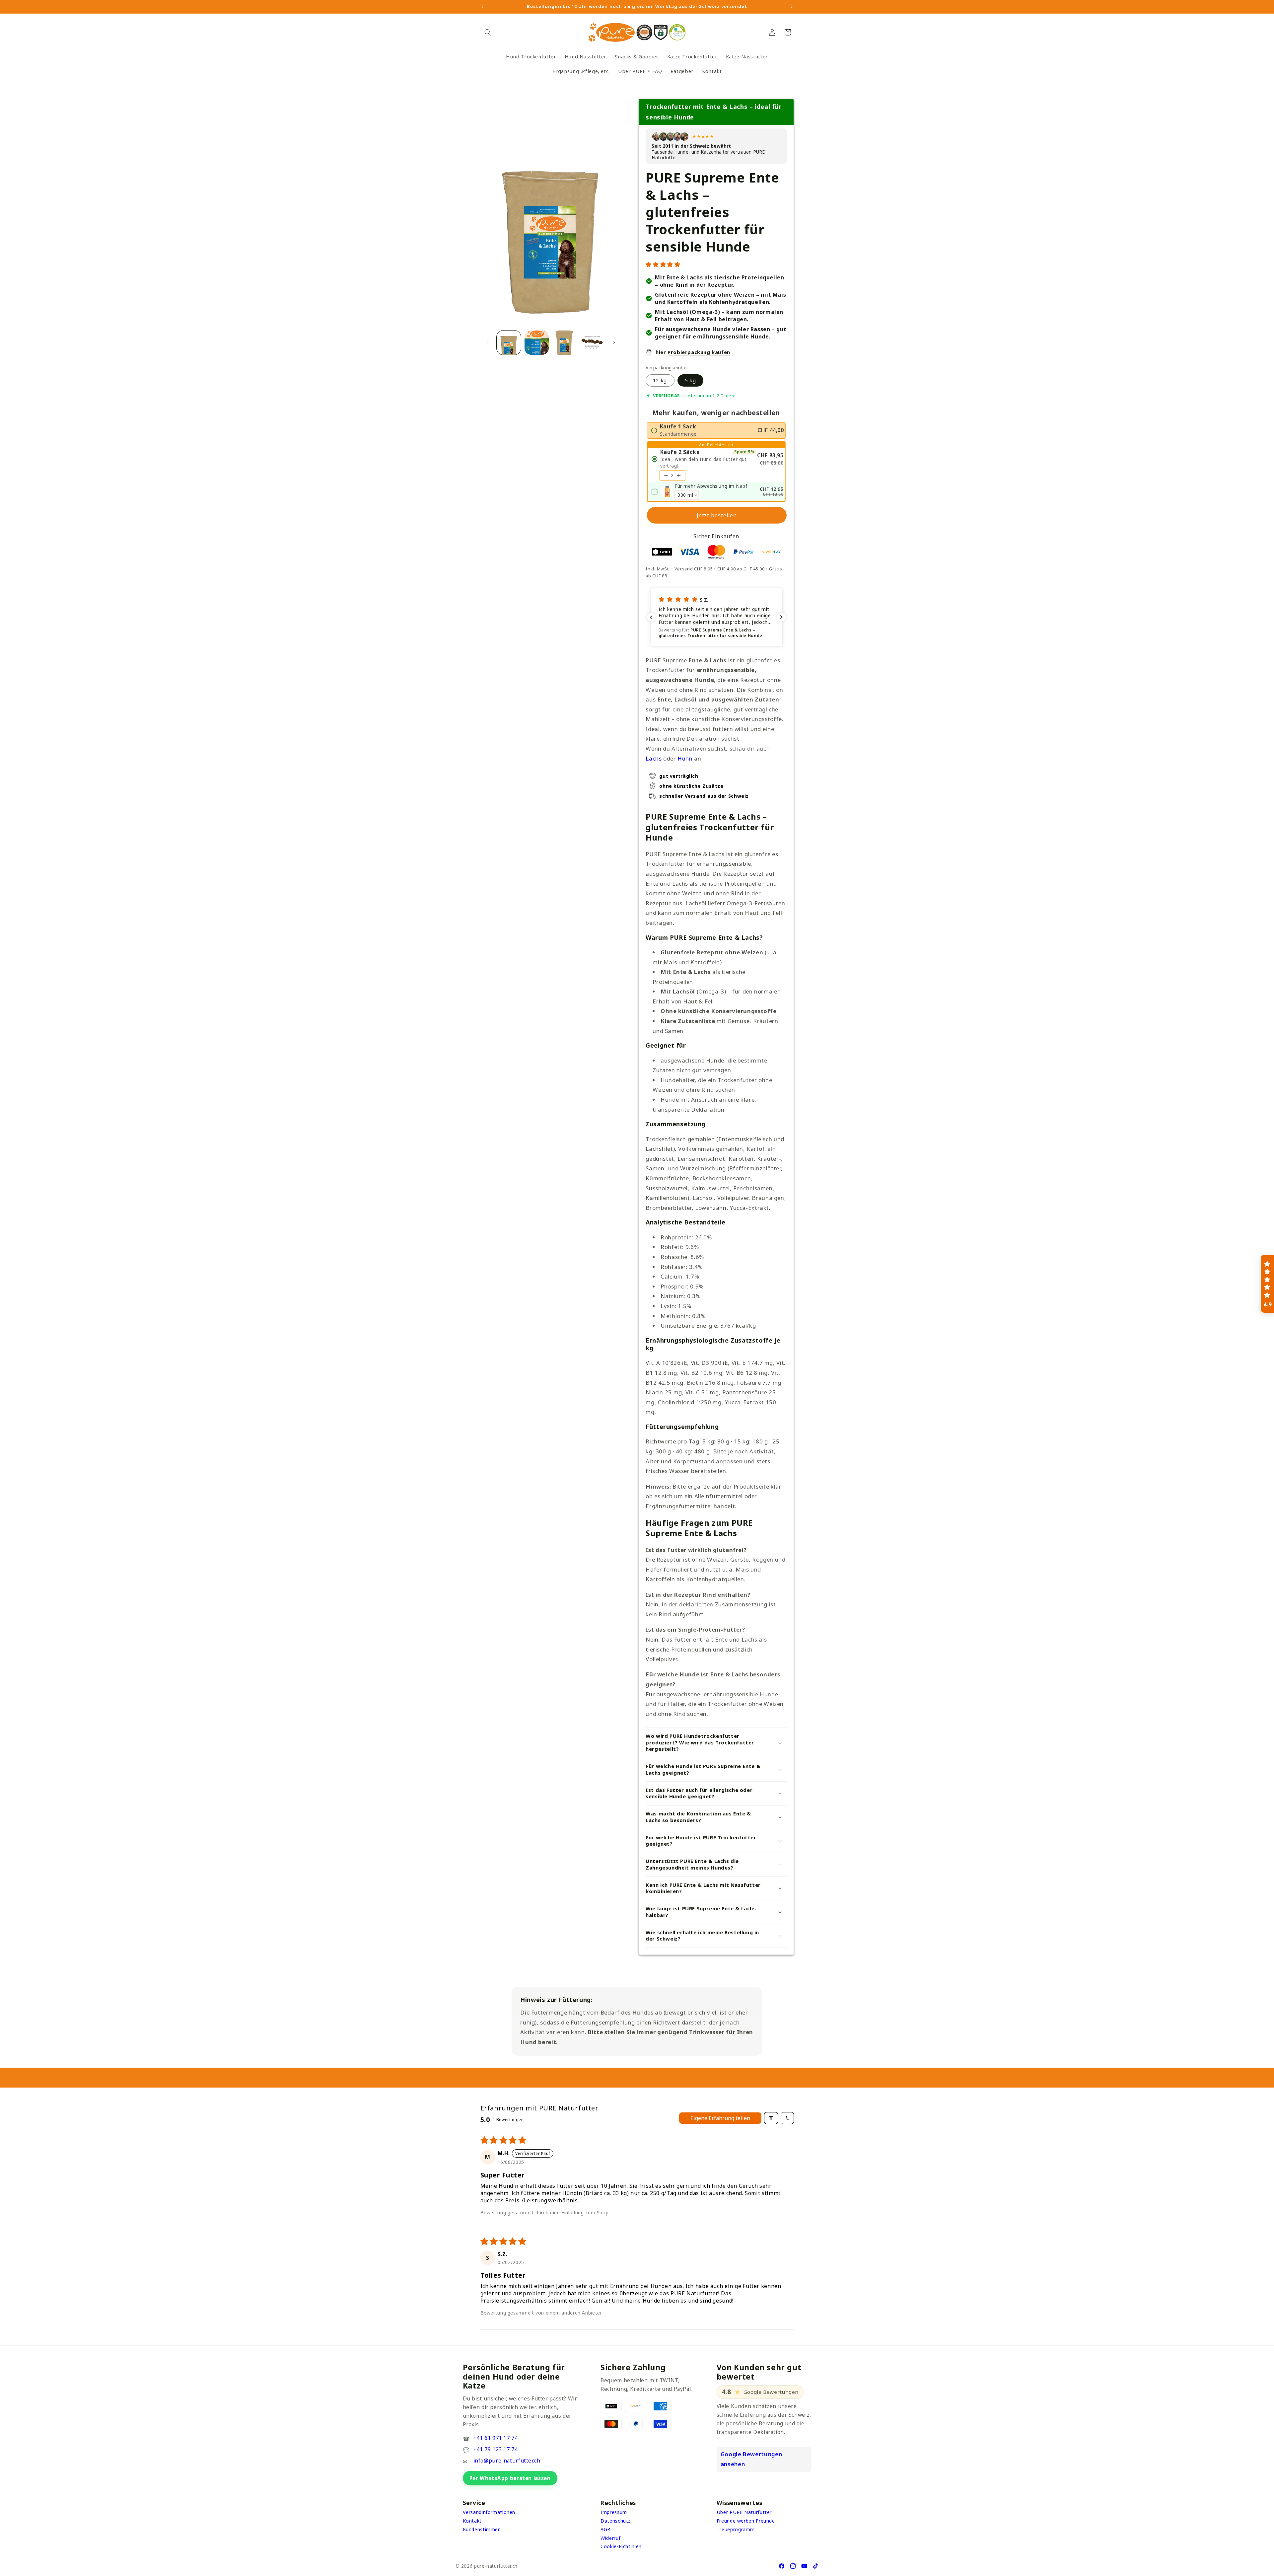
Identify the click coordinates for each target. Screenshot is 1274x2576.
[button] (488, 32)
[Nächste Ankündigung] (792, 7)
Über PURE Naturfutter (744, 2512)
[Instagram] (793, 2566)
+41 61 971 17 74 (496, 2438)
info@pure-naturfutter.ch (507, 2461)
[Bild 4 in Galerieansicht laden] (564, 343)
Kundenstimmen (482, 2529)
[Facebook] (782, 2566)
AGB (606, 2529)
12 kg (660, 380)
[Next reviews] (781, 617)
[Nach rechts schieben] (614, 343)
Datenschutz (616, 2521)
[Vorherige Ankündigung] (482, 7)
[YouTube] (804, 2566)
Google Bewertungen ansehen (751, 2459)
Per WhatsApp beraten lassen (510, 2478)
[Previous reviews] (651, 617)
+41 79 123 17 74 (496, 2449)
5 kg (690, 380)
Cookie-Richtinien (621, 2546)
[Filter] (771, 2118)
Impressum (614, 2512)
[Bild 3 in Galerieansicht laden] (537, 343)
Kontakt (472, 2521)
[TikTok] (815, 2566)
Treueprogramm (736, 2529)
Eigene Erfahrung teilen (720, 2118)
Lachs (654, 758)
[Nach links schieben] (488, 343)
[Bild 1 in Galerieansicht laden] (509, 343)
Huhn (685, 758)
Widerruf (610, 2538)
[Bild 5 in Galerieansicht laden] (592, 343)
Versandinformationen (489, 2512)
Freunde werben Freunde (746, 2521)
